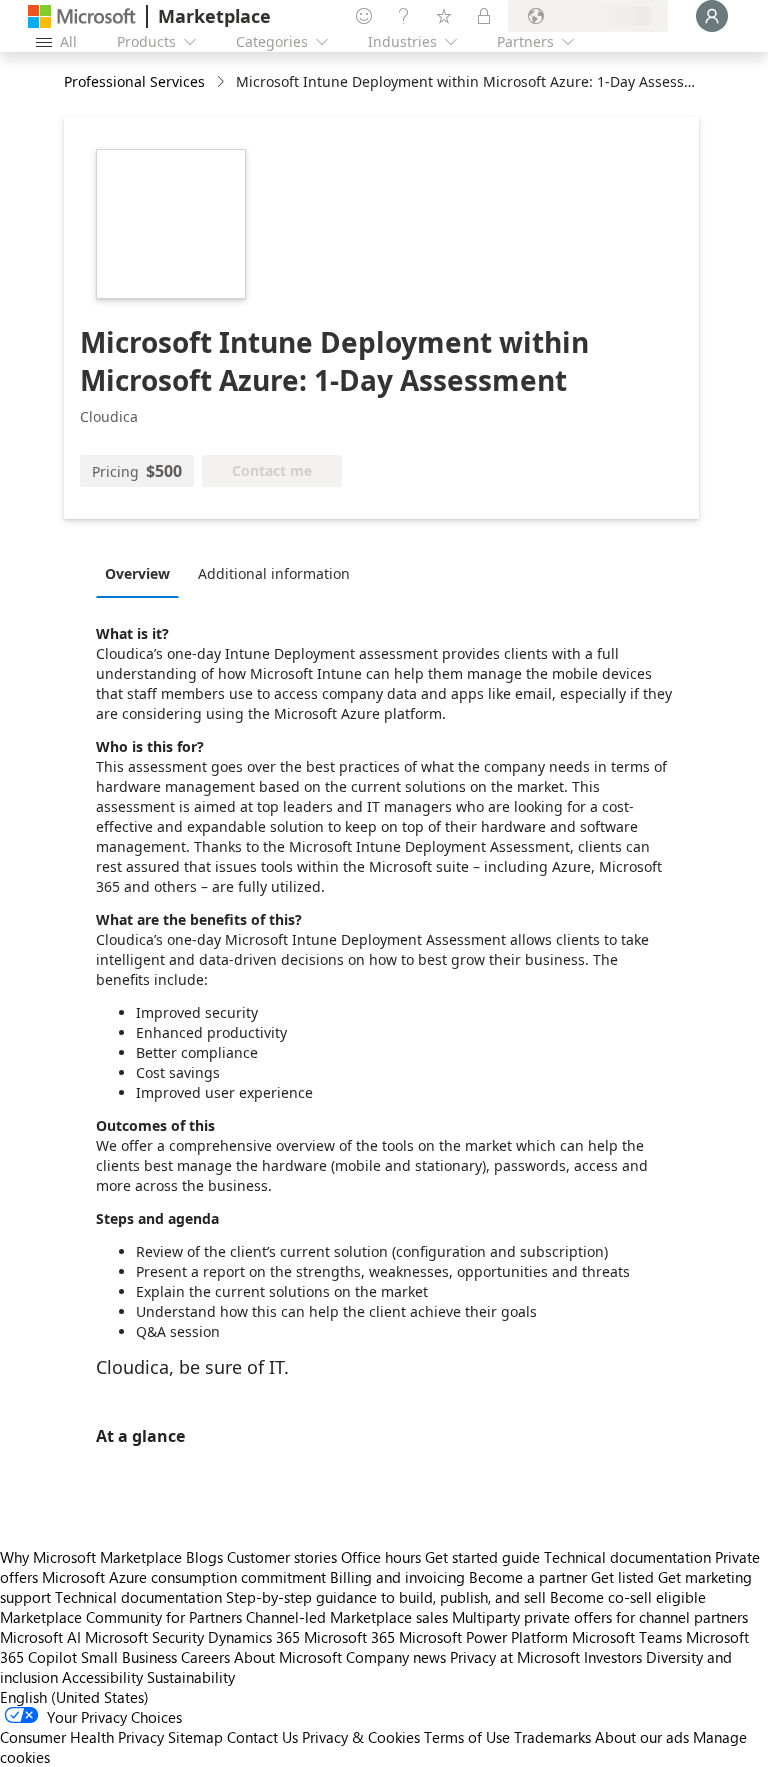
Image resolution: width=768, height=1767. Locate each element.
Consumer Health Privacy (82, 1737)
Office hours (381, 1557)
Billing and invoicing (397, 1577)
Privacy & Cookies (361, 1737)
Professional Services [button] (134, 81)
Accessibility (102, 1677)
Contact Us (262, 1737)
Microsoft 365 (349, 1637)
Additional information (274, 573)
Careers (205, 1657)
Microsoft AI (40, 1637)
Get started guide (482, 1557)
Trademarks (552, 1737)
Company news (396, 1657)
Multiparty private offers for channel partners (600, 1617)
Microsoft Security (144, 1637)
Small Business (129, 1657)
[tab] (142, 573)
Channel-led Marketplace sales (347, 1617)
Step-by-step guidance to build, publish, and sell (386, 1597)
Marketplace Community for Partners (121, 1617)
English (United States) (74, 1697)
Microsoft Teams (627, 1637)
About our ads (642, 1737)
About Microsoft (288, 1657)
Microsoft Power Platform (483, 1637)
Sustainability (191, 1677)
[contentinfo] (222, 82)
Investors (613, 1657)
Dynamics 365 (254, 1637)
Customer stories (282, 1557)
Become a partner (528, 1577)
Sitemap (195, 1737)
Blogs (204, 1557)
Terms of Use (467, 1737)
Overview (137, 573)
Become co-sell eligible (628, 1597)
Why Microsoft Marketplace (91, 1557)
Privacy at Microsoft (515, 1657)
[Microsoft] (82, 16)
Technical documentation (627, 1557)
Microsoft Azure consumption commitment (186, 1577)
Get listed (622, 1577)
